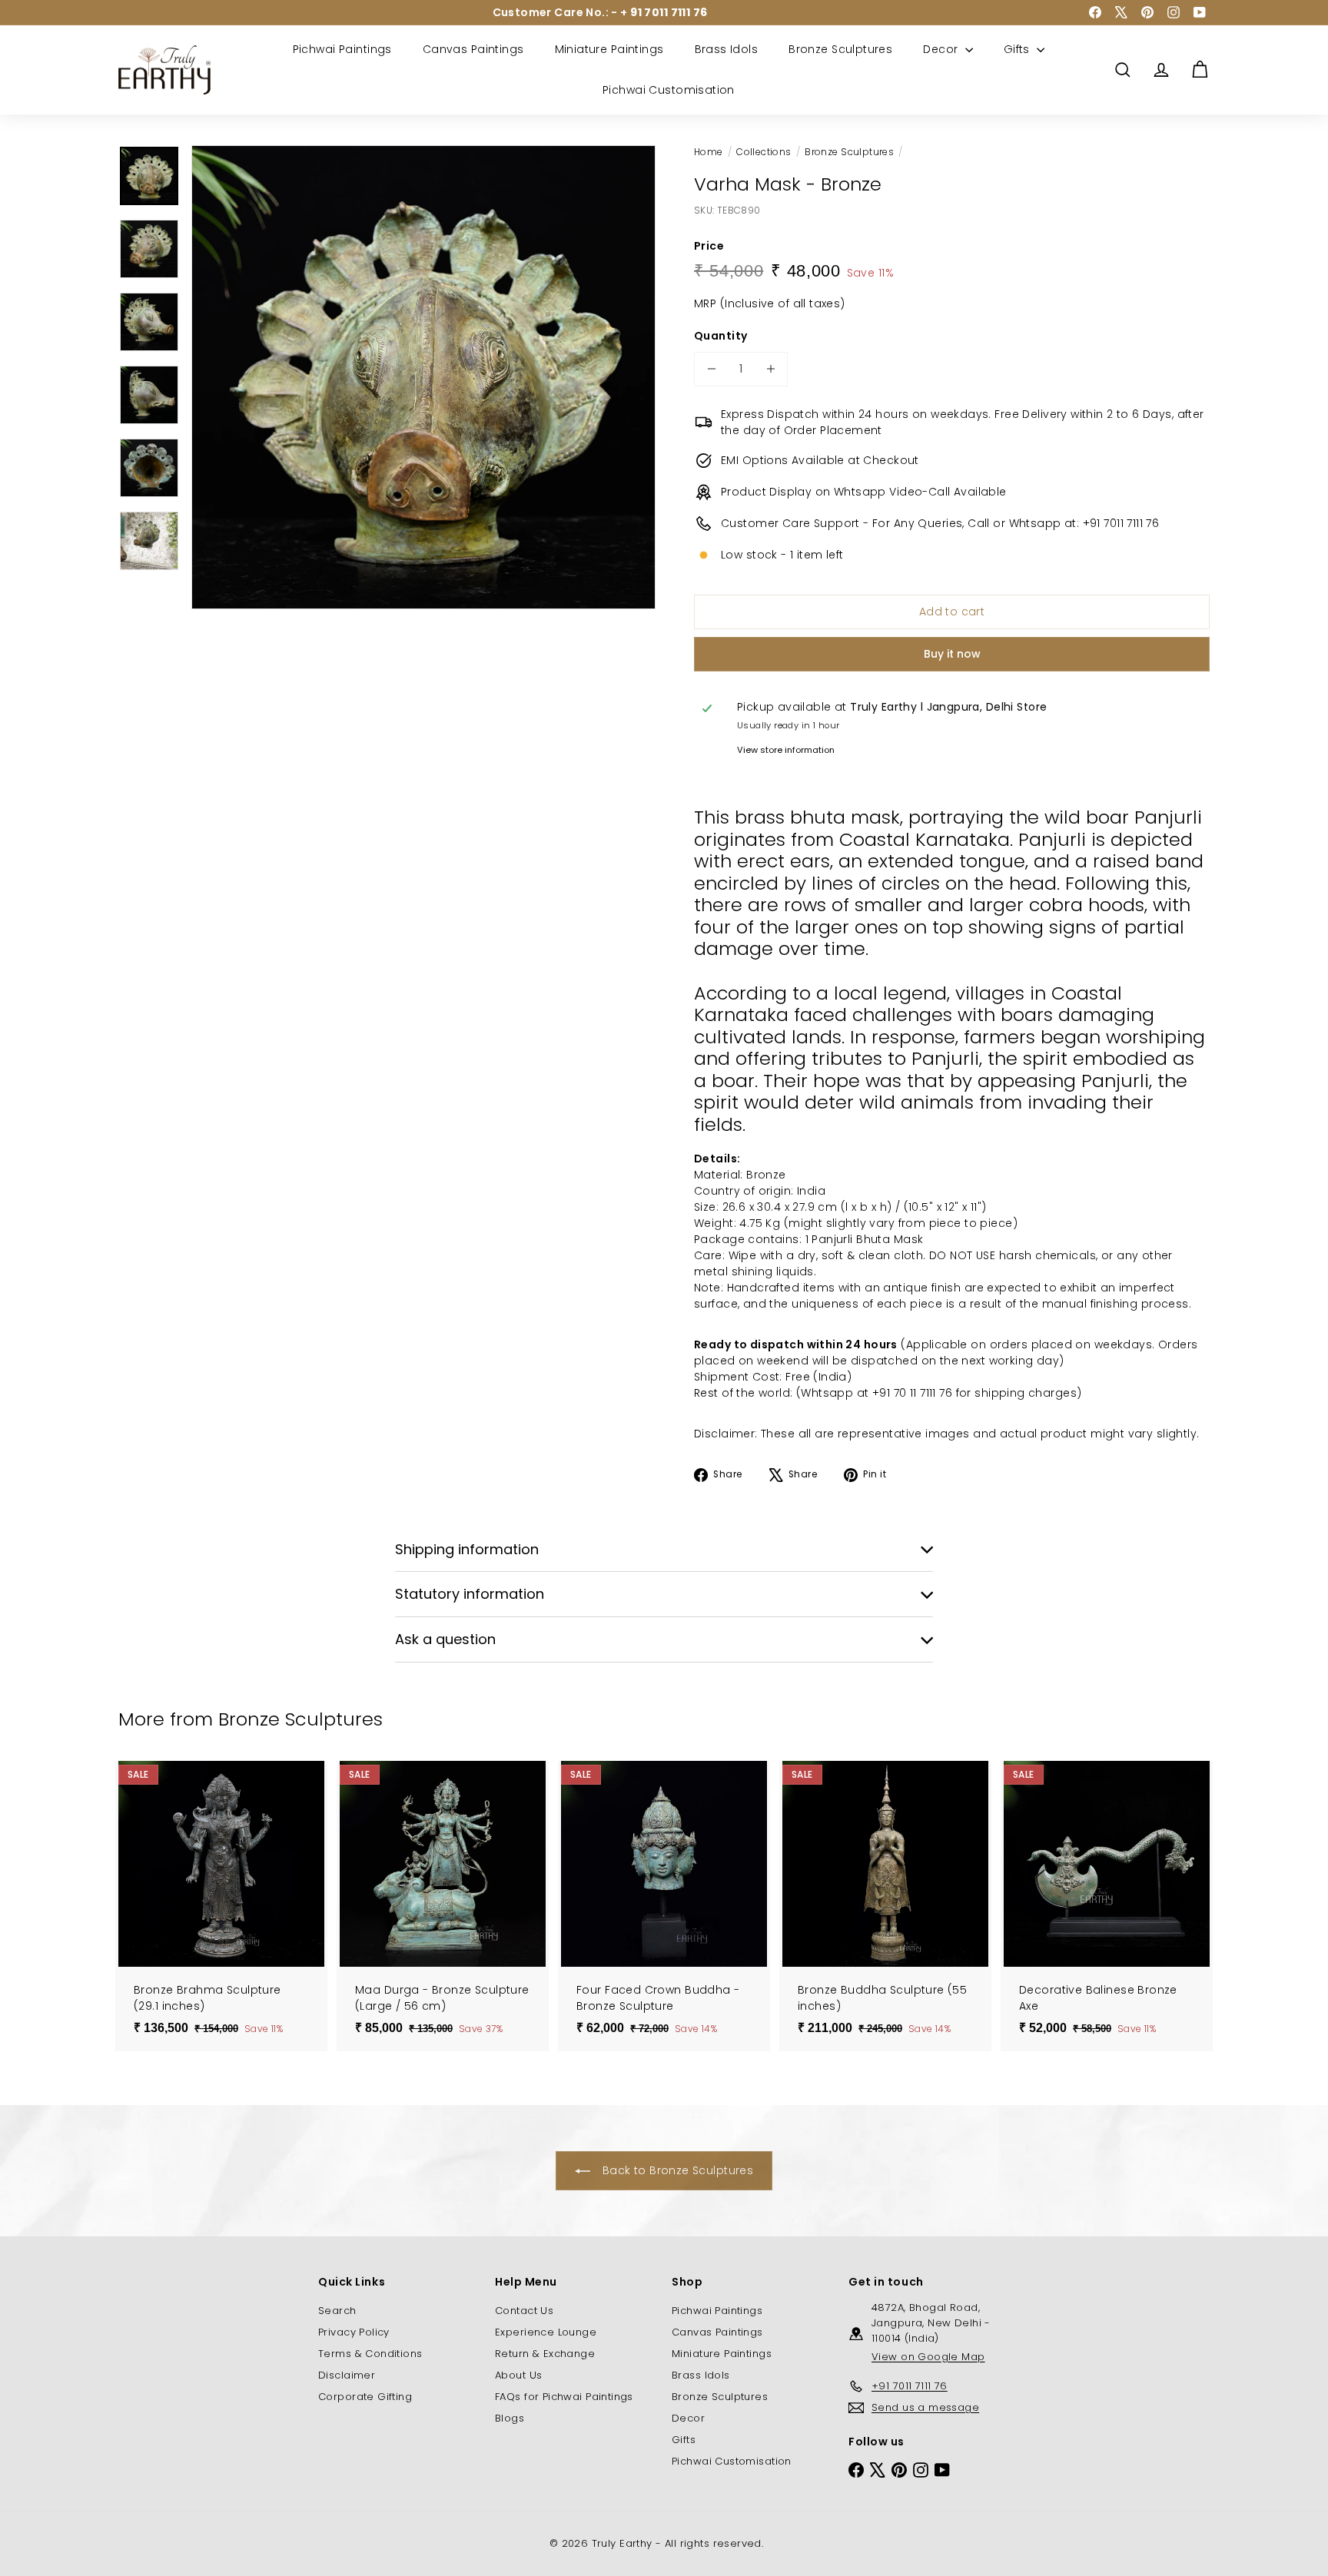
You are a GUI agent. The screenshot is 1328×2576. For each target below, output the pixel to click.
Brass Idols (727, 49)
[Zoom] (423, 377)
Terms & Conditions (370, 2354)
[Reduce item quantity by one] (711, 369)
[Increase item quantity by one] (770, 369)
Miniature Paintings (609, 49)
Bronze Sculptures (840, 49)
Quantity (720, 336)
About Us (518, 2375)
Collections (764, 152)
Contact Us (524, 2311)
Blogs (510, 2418)
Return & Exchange (545, 2354)
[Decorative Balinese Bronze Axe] (1107, 1906)
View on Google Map (928, 2357)
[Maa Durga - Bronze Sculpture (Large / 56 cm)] (443, 1906)
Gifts (1019, 49)
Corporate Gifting (365, 2397)
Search (337, 2311)
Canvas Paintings (473, 49)
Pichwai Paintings (342, 49)
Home (709, 152)
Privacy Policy (354, 2332)
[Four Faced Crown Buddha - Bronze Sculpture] (664, 1906)
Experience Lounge (546, 2332)
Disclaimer (347, 2375)
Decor (942, 49)
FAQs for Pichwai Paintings (564, 2397)
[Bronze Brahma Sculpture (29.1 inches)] (221, 1906)
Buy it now (952, 654)
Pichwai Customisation (669, 90)
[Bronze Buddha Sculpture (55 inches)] (885, 1906)
